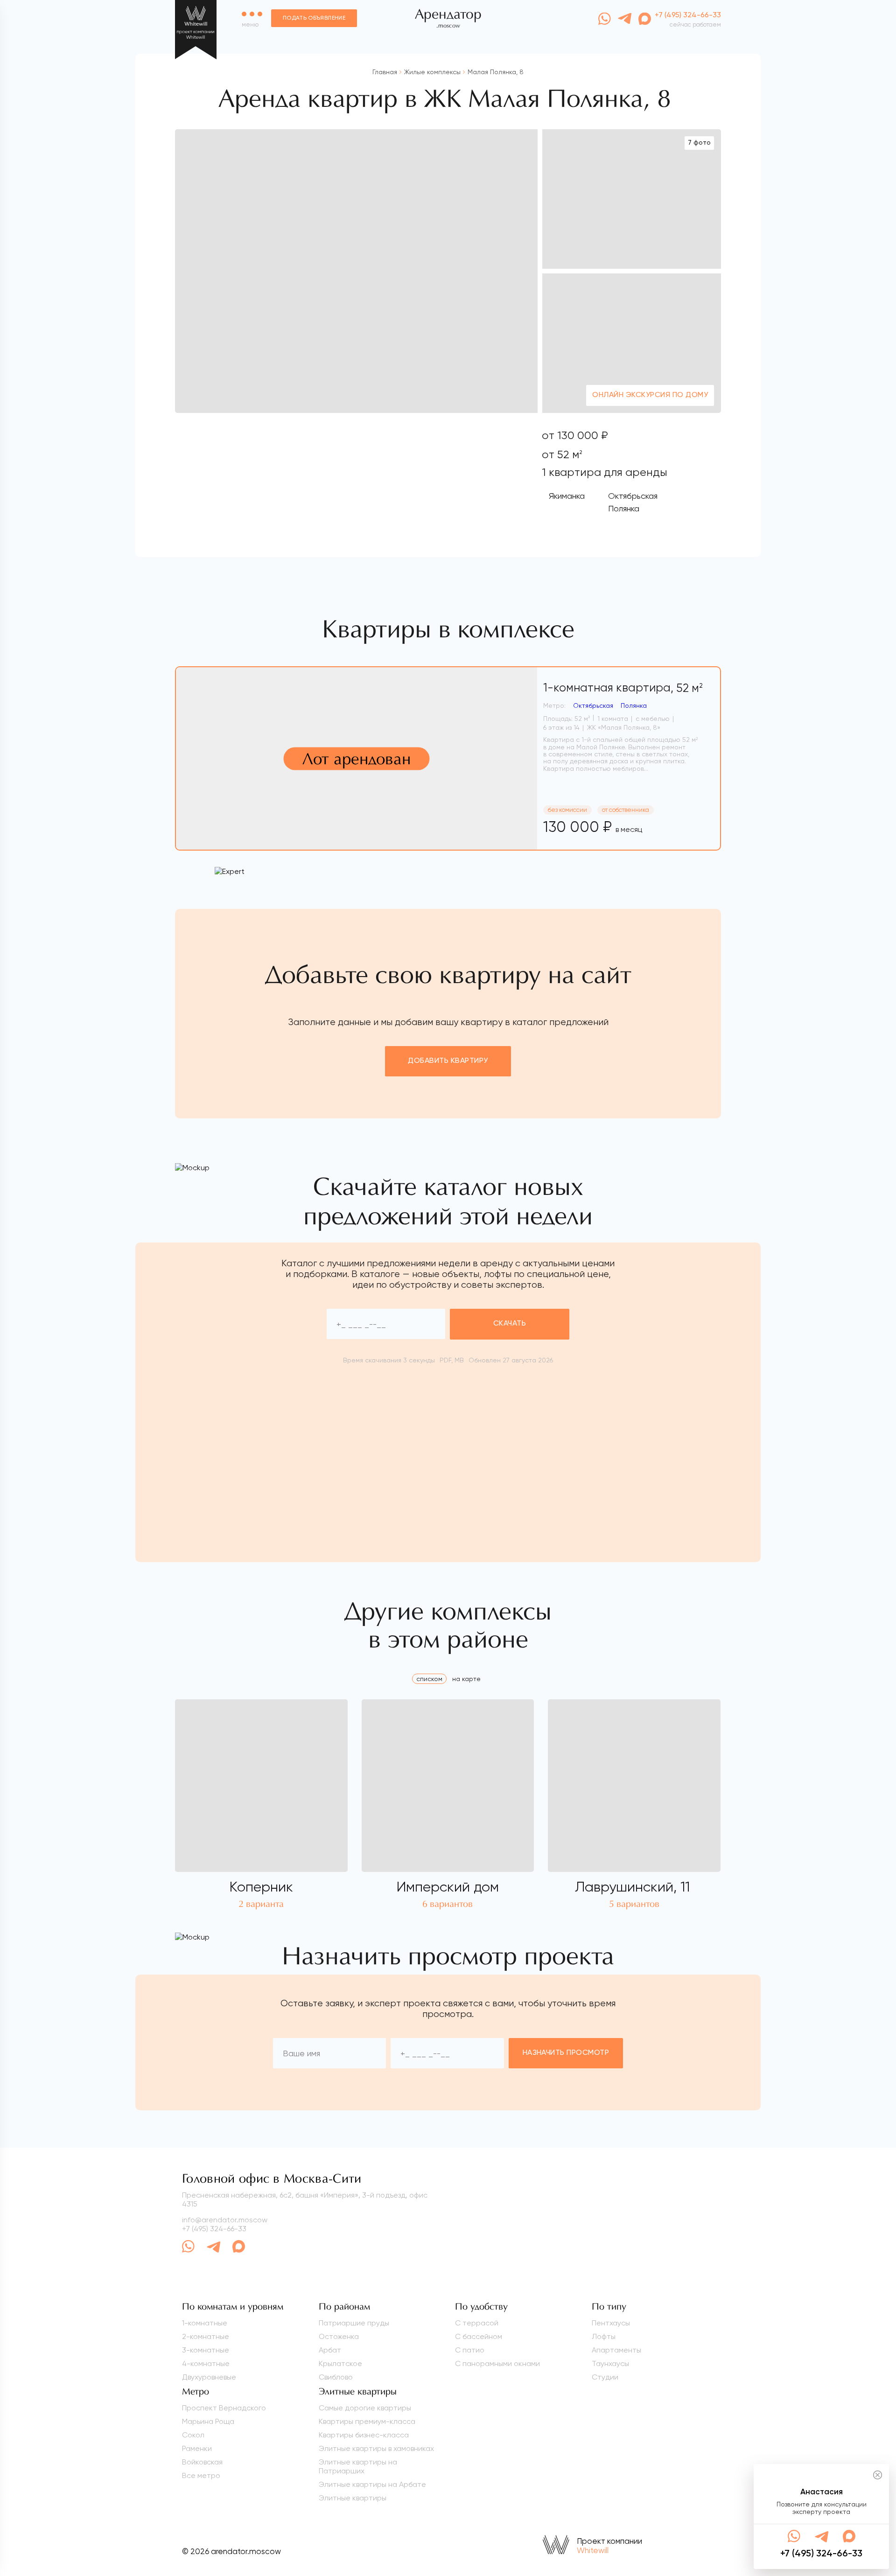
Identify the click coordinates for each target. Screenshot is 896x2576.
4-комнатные (206, 2363)
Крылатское (340, 2363)
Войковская (202, 2462)
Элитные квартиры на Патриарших (358, 2466)
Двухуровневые (209, 2377)
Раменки (197, 2448)
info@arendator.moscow (225, 2220)
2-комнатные (206, 2336)
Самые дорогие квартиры (365, 2408)
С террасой (477, 2323)
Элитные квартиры (353, 2498)
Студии (605, 2377)
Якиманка (567, 496)
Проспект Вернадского (224, 2408)
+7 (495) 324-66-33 (214, 2229)
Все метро (201, 2475)
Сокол (193, 2435)
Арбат (330, 2350)
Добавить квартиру (448, 1061)
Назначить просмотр (566, 2053)
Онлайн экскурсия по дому (650, 395)
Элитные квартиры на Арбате (372, 2484)
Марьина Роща (208, 2421)
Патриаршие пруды (354, 2323)
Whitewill (593, 2550)
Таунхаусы (610, 2363)
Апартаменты (616, 2350)
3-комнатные (206, 2350)
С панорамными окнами (497, 2363)
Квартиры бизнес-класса (364, 2435)
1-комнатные (205, 2323)
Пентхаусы (611, 2323)
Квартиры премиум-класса (367, 2421)
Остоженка (339, 2336)
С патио (470, 2350)
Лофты (604, 2336)
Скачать (510, 1324)
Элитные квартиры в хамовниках (376, 2448)
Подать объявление (314, 18)
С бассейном (479, 2336)
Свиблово (336, 2377)
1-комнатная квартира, (623, 688)
